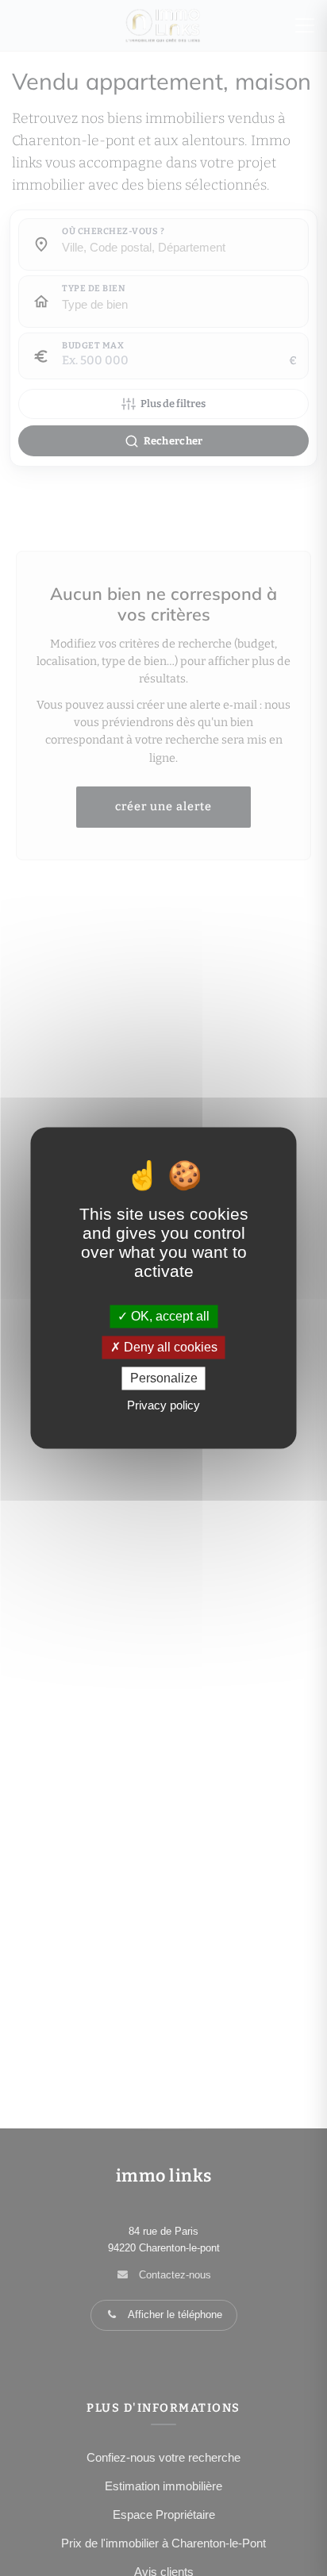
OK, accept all (169, 1316)
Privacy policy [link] (163, 1406)
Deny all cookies (169, 1347)
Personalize (164, 1378)
